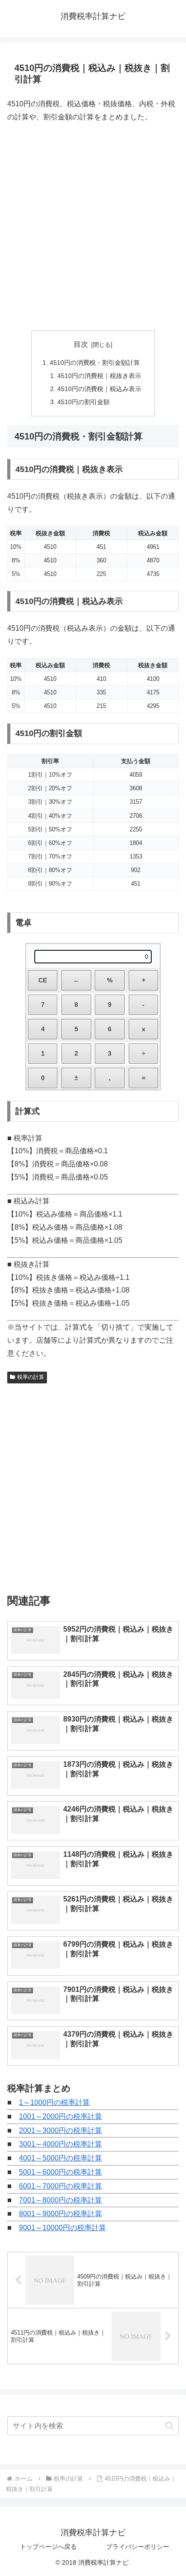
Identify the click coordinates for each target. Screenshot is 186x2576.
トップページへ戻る (48, 2547)
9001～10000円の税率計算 (63, 2228)
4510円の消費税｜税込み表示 (99, 389)
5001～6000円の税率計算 (60, 2172)
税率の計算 (31, 1377)
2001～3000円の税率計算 (60, 2130)
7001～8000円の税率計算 (60, 2200)
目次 (81, 344)
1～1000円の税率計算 (54, 2102)
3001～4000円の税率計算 (60, 2144)
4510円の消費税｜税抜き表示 (99, 376)
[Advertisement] (93, 227)
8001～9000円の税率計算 (60, 2214)
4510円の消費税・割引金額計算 (95, 363)
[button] (170, 2426)
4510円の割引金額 (84, 402)
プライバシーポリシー (138, 2547)
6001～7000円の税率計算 (60, 2186)
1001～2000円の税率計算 (60, 2116)
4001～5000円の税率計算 (60, 2158)
